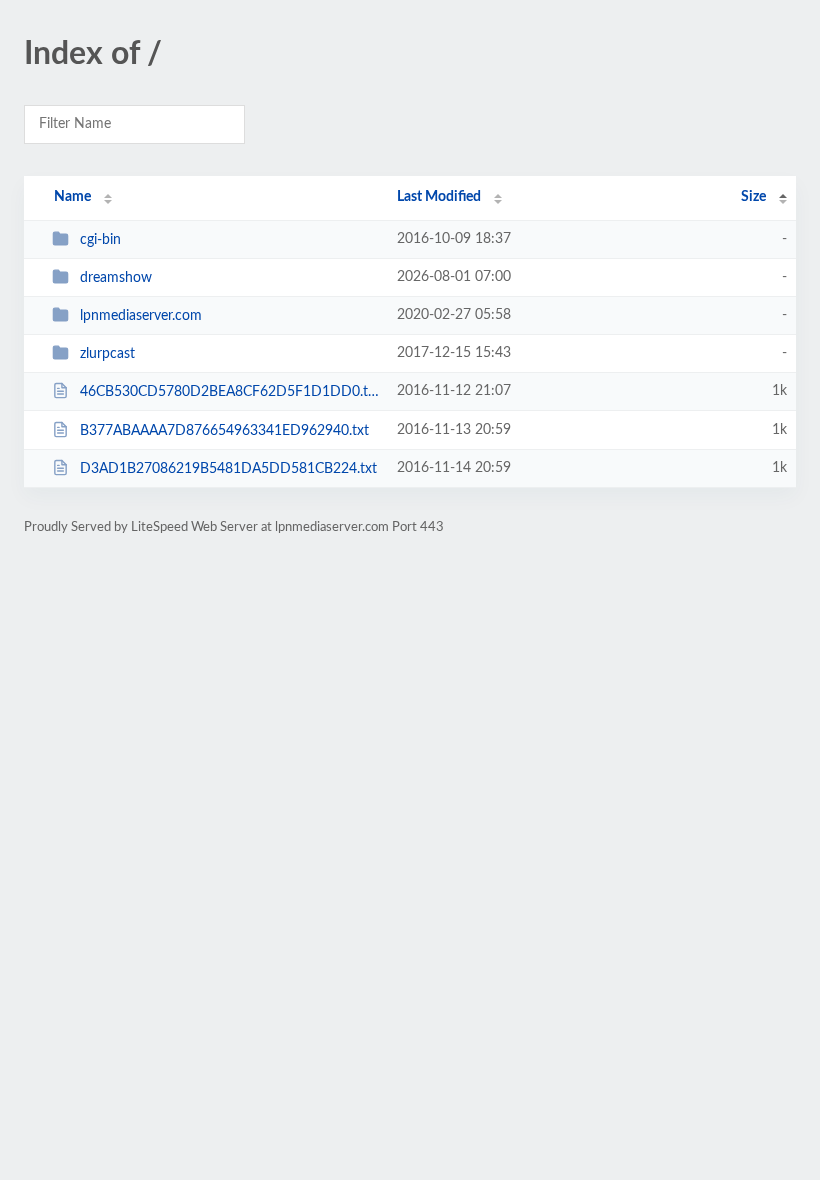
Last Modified (439, 197)
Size (753, 197)
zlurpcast (107, 354)
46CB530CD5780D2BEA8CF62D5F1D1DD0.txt (229, 392)
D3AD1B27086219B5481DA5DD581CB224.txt (228, 469)
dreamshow (116, 278)
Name (72, 197)
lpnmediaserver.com (141, 316)
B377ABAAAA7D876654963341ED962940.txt (224, 431)
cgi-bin (100, 240)
